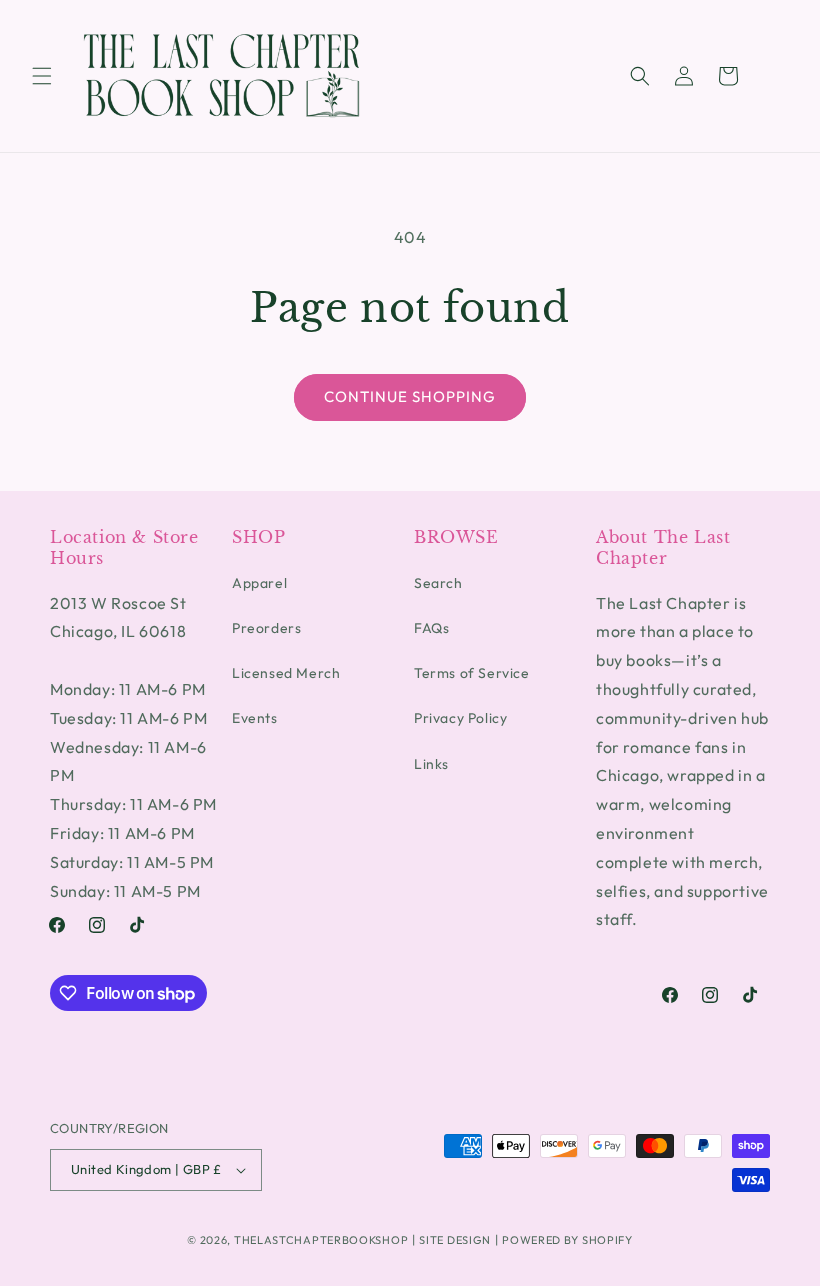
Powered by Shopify (567, 1240)
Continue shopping (410, 396)
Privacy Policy (460, 718)
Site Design (455, 1240)
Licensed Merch (286, 673)
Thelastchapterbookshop (321, 1240)
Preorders (266, 628)
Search (438, 583)
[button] (42, 76)
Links (431, 764)
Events (255, 718)
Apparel (259, 583)
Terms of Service (472, 673)
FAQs (431, 628)
